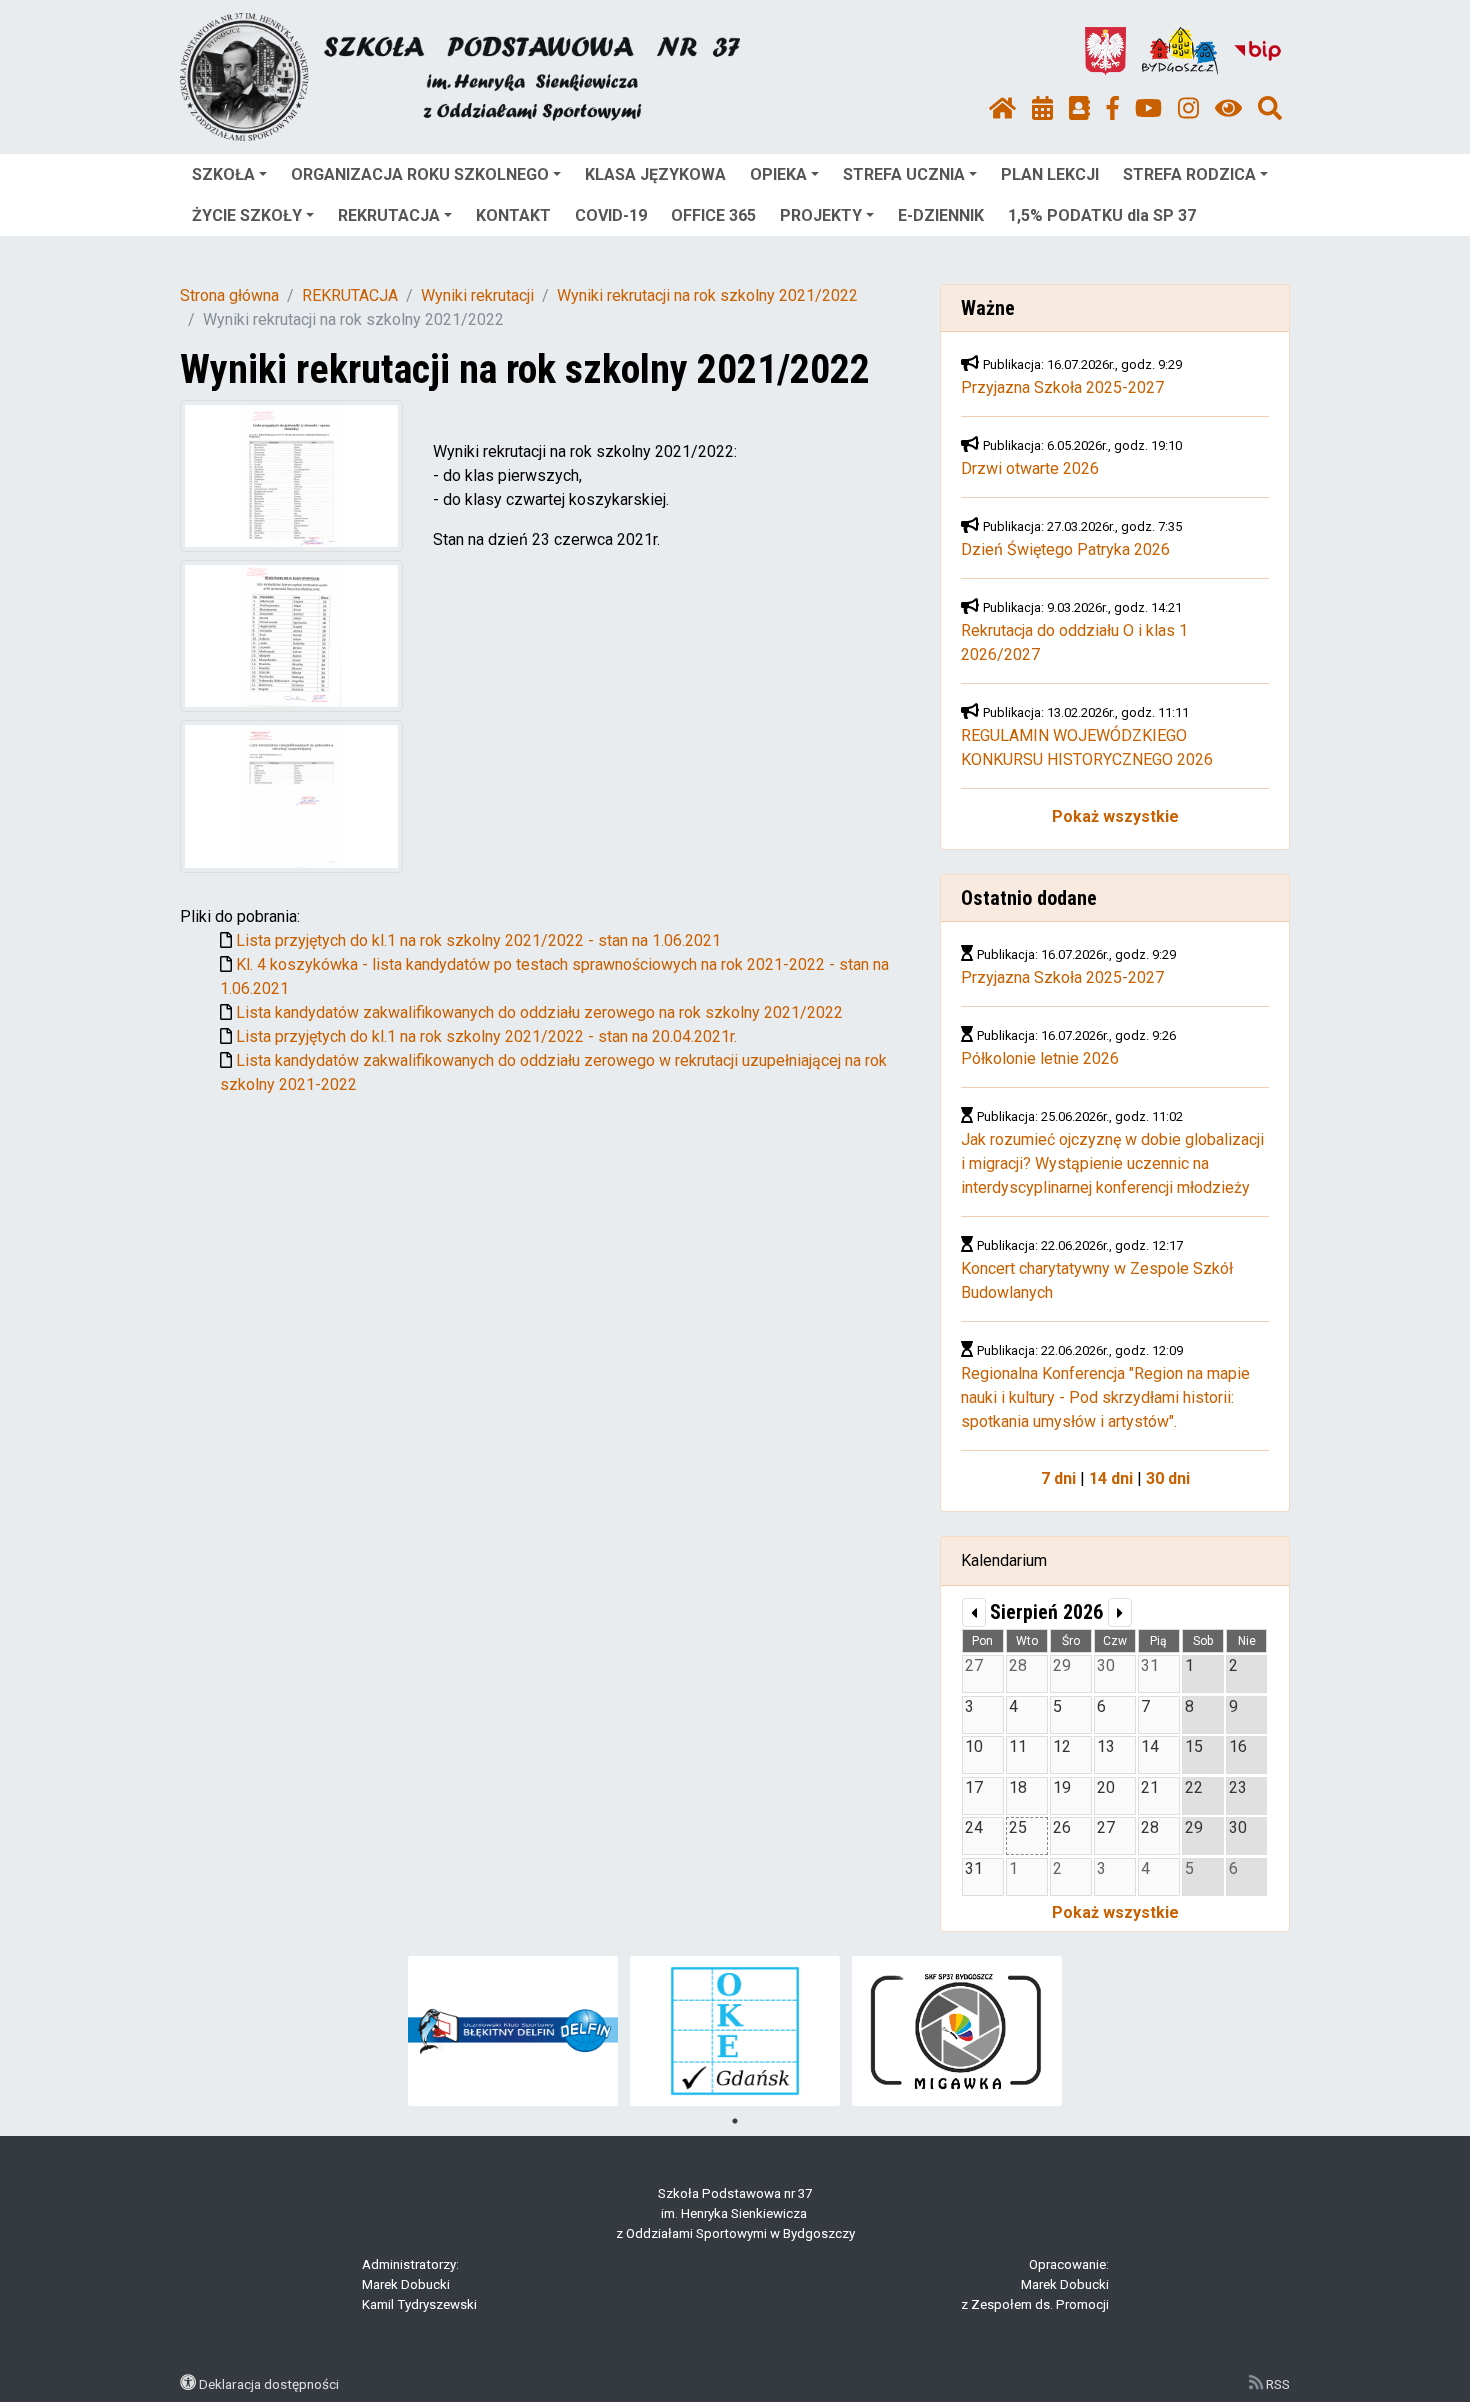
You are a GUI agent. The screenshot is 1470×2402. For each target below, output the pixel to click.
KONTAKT (513, 215)
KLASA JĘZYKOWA (655, 174)
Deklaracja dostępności (269, 2384)
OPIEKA (778, 174)
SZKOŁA (223, 174)
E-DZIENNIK (941, 215)
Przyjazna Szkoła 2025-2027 (1062, 387)
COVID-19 (611, 215)
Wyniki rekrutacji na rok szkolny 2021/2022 (707, 295)
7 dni (1058, 1478)
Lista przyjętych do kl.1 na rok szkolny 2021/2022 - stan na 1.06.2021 (478, 940)
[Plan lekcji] (1042, 109)
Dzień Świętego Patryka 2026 (1065, 549)
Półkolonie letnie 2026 (1040, 1058)
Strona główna (229, 295)
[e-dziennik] (1079, 109)
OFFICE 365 (713, 215)
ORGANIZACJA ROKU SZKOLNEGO (420, 174)
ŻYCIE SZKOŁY (247, 215)
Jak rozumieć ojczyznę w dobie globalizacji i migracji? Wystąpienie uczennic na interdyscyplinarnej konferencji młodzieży (1112, 1163)
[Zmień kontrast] (1228, 109)
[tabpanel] (513, 2031)
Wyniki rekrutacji (477, 295)
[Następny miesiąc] (1120, 1612)
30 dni (1168, 1478)
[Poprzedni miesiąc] (974, 1612)
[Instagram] (1188, 109)
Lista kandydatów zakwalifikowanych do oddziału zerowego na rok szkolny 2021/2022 (539, 1012)
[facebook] (1113, 109)
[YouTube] (1148, 109)
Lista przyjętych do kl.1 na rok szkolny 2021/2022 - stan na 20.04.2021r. (486, 1036)
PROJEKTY (821, 215)
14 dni (1111, 1478)
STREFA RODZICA (1189, 174)
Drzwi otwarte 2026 (1030, 468)
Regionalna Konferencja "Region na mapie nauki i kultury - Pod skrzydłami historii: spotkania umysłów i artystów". (1105, 1397)
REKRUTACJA (389, 215)
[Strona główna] (1002, 109)
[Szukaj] (1270, 109)
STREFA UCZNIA (904, 174)
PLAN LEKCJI (1050, 174)
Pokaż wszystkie (1115, 816)
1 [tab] (735, 2121)
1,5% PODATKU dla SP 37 (1102, 215)
